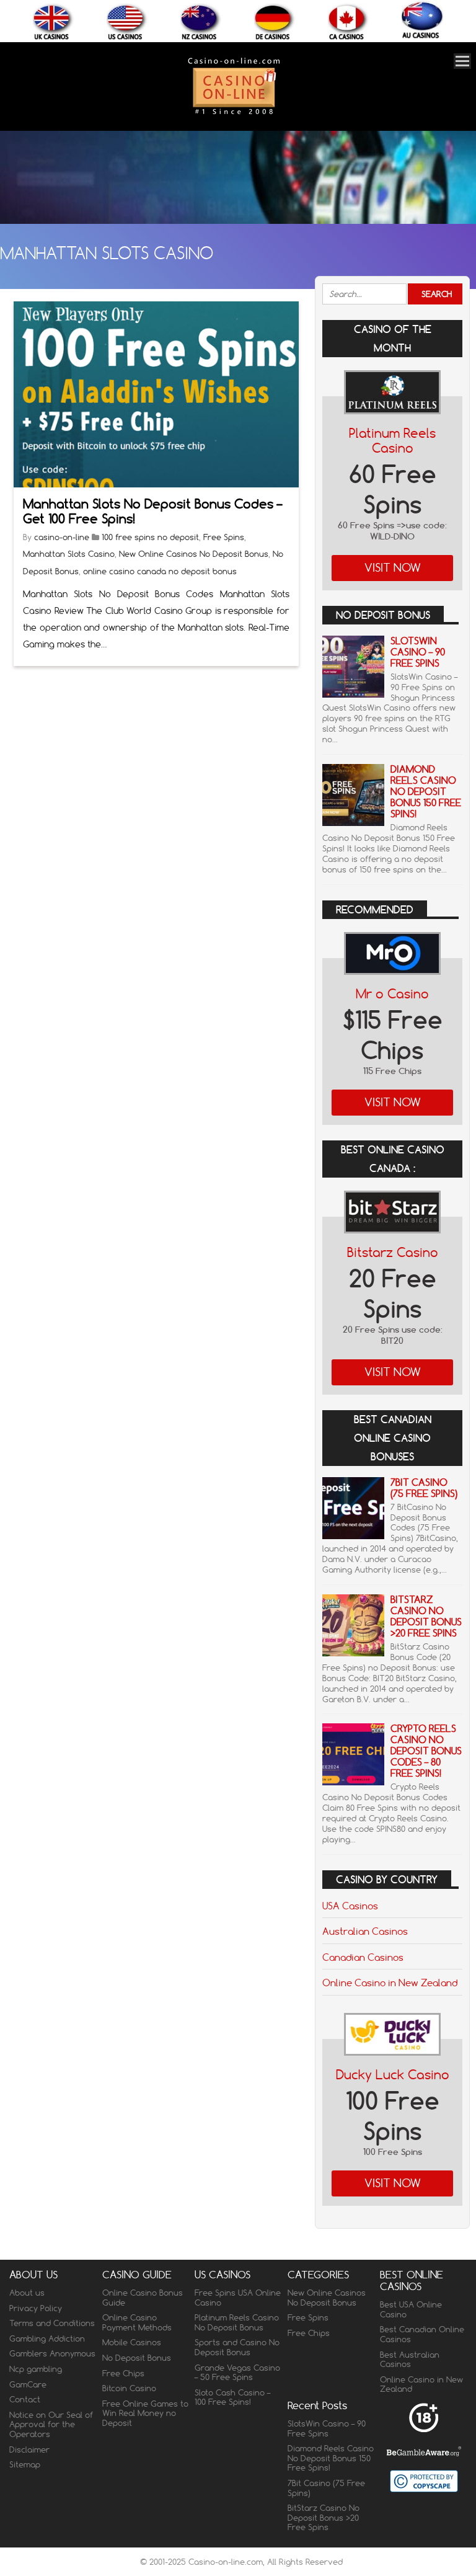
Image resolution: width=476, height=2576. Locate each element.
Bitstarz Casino (393, 1252)
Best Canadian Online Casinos (422, 2334)
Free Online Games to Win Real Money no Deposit (145, 2413)
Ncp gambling (36, 2369)
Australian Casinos (365, 1931)
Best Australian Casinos (410, 2360)
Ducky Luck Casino (393, 2075)
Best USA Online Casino (411, 2309)
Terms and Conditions (52, 2323)
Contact (25, 2399)
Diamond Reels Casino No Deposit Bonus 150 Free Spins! (426, 792)
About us (27, 2293)
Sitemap (25, 2464)
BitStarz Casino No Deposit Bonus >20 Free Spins (426, 1616)
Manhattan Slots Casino (69, 554)
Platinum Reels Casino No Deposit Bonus (237, 2322)
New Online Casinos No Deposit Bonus (194, 554)
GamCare (28, 2384)
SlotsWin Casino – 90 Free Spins (418, 652)
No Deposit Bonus (137, 2358)
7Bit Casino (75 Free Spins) (424, 1488)
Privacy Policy (36, 2308)
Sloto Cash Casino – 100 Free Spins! (232, 2397)
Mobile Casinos (132, 2342)
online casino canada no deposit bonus (160, 571)
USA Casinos (350, 1906)
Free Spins (224, 537)
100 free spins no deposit (150, 537)
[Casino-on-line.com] (234, 114)
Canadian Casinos (363, 1957)
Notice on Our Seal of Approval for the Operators (51, 2424)
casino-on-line (62, 537)
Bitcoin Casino (129, 2388)
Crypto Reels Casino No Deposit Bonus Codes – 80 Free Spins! (426, 1751)
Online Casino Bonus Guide (143, 2298)
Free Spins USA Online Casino (238, 2298)
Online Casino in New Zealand (390, 1983)
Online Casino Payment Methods (137, 2322)
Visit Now (393, 568)
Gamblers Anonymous (52, 2353)
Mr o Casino (392, 994)
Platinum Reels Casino (392, 441)
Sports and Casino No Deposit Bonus (237, 2347)
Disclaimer (29, 2449)
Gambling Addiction (47, 2338)
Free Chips (123, 2373)
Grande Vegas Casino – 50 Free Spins (237, 2373)
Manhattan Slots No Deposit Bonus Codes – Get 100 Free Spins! (152, 511)
